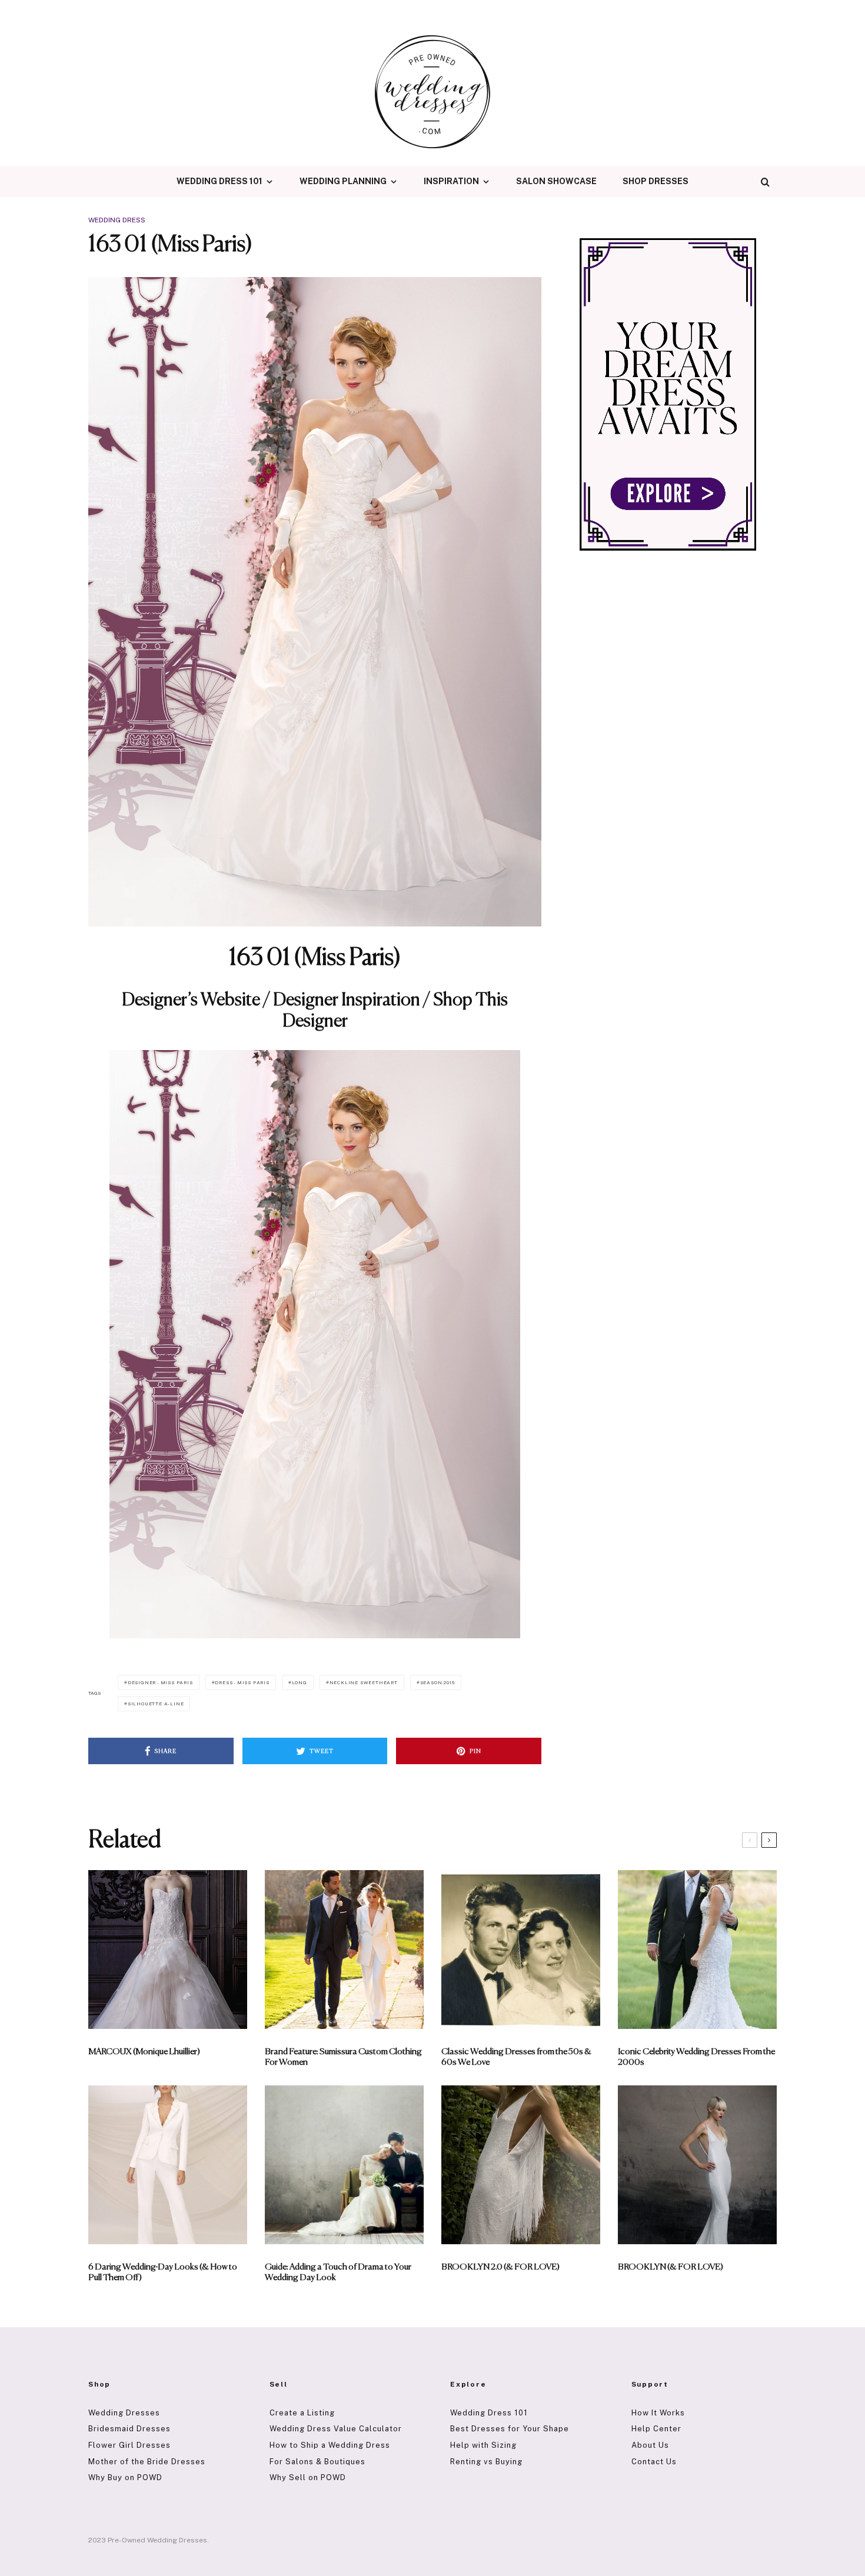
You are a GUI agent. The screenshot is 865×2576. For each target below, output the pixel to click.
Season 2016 (438, 1682)
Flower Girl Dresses (129, 2445)
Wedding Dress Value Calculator (336, 2429)
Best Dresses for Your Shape (510, 2429)
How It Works (658, 2413)
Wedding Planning (343, 181)
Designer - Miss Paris (160, 1682)
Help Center (656, 2429)
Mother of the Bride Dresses (147, 2462)
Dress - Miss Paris (242, 1682)
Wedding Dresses (124, 2413)
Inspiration (451, 181)
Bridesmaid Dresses (129, 2429)
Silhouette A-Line (156, 1704)
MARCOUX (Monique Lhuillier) (144, 2052)
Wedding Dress (117, 220)
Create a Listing (302, 2413)
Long (300, 1682)
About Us (650, 2445)
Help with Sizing (483, 2445)
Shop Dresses (656, 181)
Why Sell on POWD (308, 2477)
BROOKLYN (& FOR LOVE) (671, 2267)
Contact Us (654, 2462)
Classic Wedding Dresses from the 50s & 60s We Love (516, 2057)
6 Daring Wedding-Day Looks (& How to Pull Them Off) (163, 2272)
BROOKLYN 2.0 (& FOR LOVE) (500, 2267)
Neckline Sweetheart (364, 1682)
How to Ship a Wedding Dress (330, 2445)
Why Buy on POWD (125, 2477)
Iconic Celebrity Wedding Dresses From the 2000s (696, 2057)
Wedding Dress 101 (219, 181)
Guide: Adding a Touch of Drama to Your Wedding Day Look (338, 2272)
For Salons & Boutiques (317, 2462)
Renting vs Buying (486, 2462)
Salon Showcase (556, 181)
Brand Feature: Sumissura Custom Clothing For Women (343, 2057)
